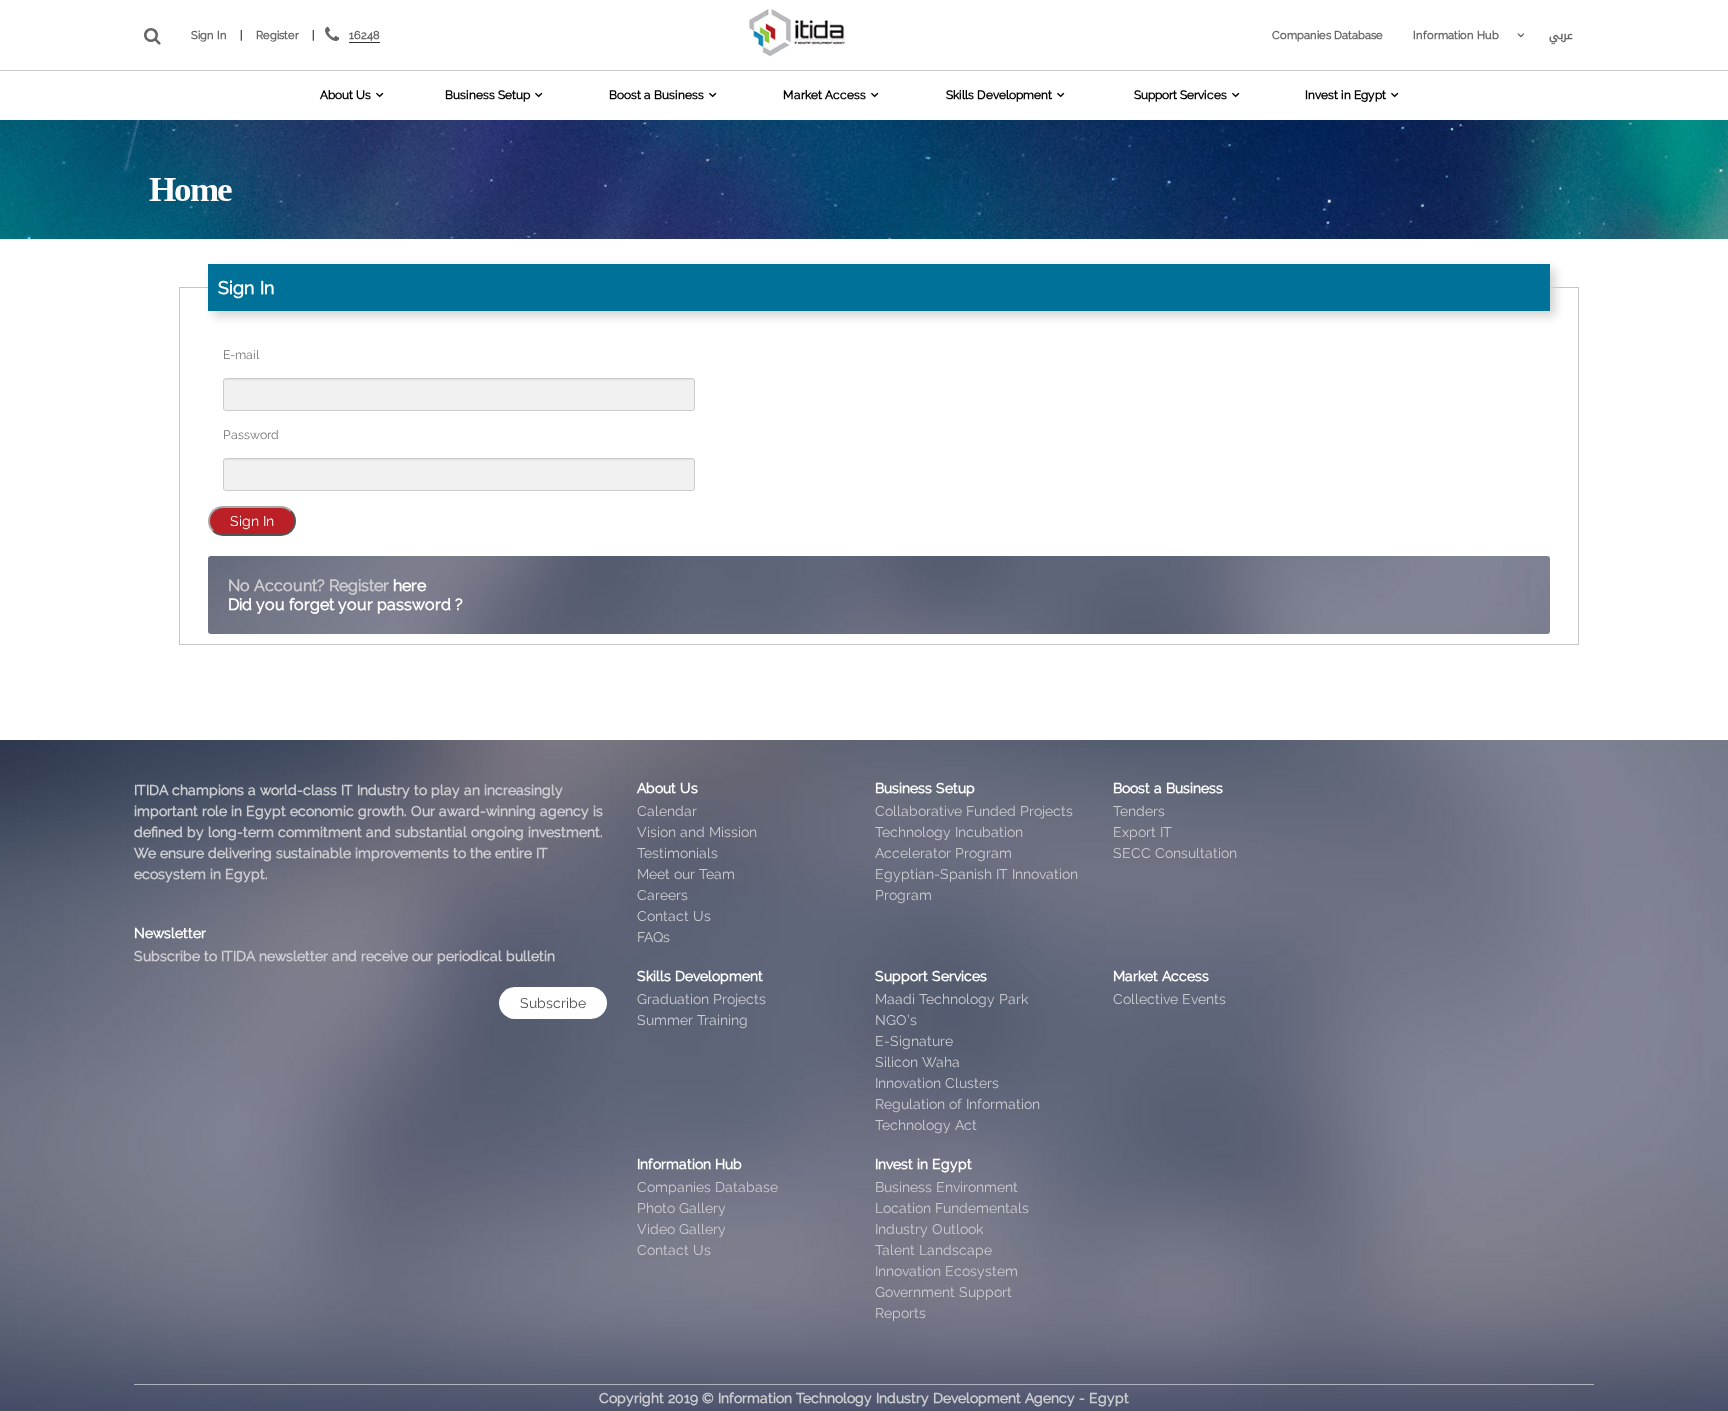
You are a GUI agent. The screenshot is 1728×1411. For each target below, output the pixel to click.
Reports (900, 1313)
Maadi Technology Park (951, 999)
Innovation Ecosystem (946, 1271)
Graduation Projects (701, 999)
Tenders (1139, 811)
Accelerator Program (943, 853)
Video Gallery (681, 1229)
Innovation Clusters (937, 1083)
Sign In (209, 35)
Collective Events (1169, 999)
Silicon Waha (917, 1062)
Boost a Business (656, 95)
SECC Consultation (1175, 853)
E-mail (241, 354)
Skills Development (999, 95)
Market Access (824, 95)
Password (251, 434)
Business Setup (487, 95)
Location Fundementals (952, 1208)
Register (277, 35)
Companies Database (1327, 35)
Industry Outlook (929, 1229)
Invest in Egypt (1345, 95)
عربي (1561, 35)
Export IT (1142, 832)
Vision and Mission (697, 832)
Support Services (1180, 95)
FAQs (653, 937)
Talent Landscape (933, 1250)
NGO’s (896, 1020)
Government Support (943, 1292)
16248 (364, 35)
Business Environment (946, 1187)
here (409, 585)
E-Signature (914, 1041)
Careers (662, 895)
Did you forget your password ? (345, 604)
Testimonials (677, 853)
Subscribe (553, 1003)
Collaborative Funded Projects (974, 811)
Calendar (667, 811)
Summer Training (692, 1020)
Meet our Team (686, 874)
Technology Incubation (949, 832)
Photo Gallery (681, 1208)
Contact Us (674, 916)
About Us (345, 95)
